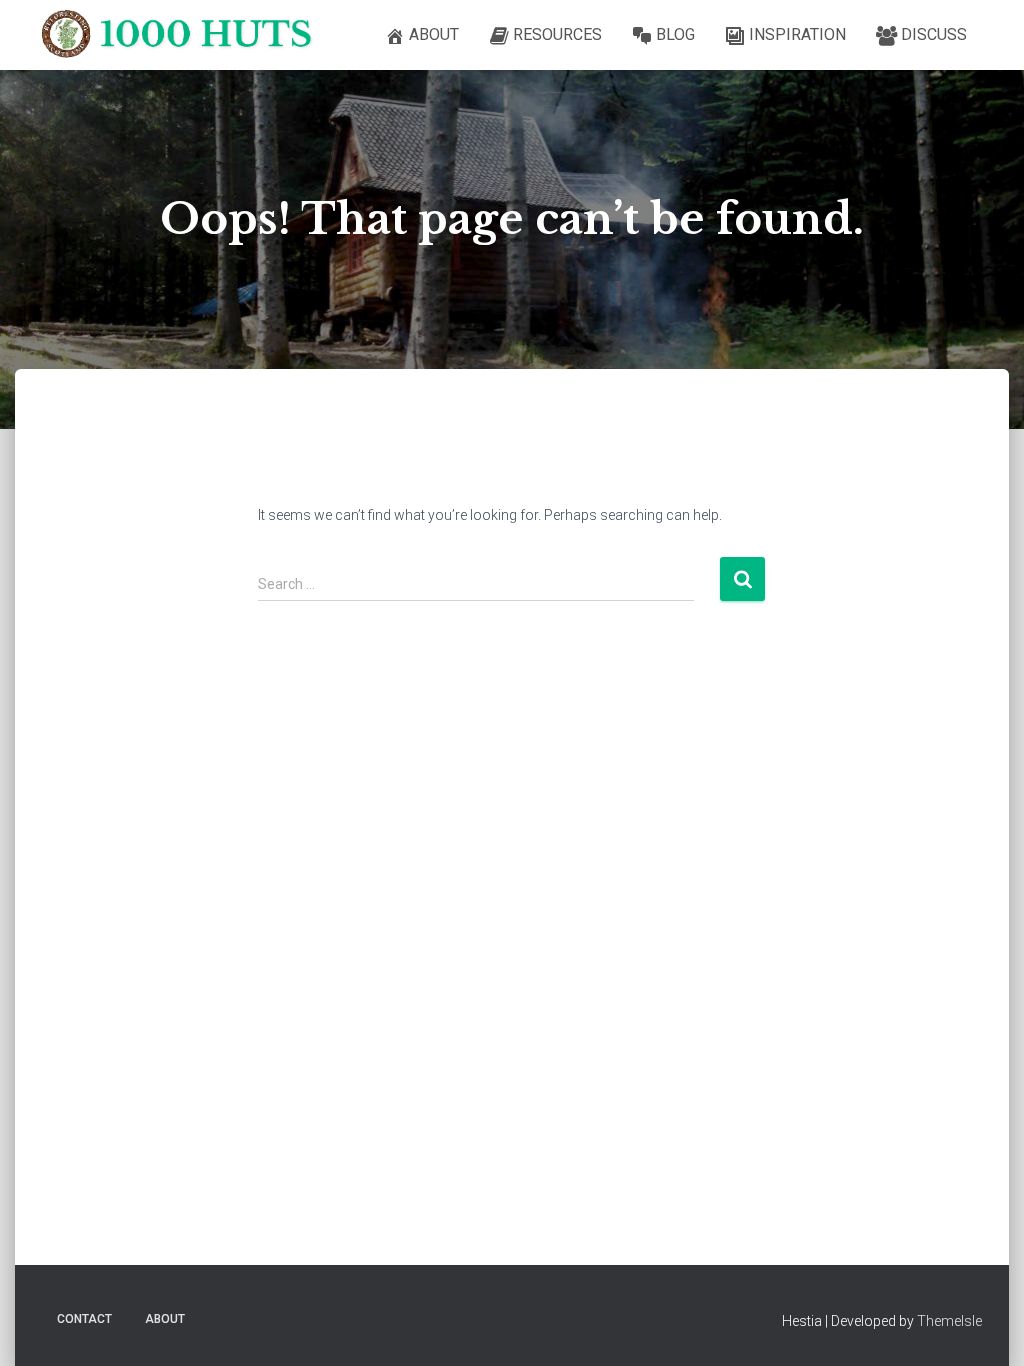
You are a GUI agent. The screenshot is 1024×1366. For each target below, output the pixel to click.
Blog (675, 34)
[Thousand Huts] (186, 35)
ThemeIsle (949, 1321)
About (434, 34)
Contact (84, 1319)
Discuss (934, 34)
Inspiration (797, 34)
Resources (557, 34)
